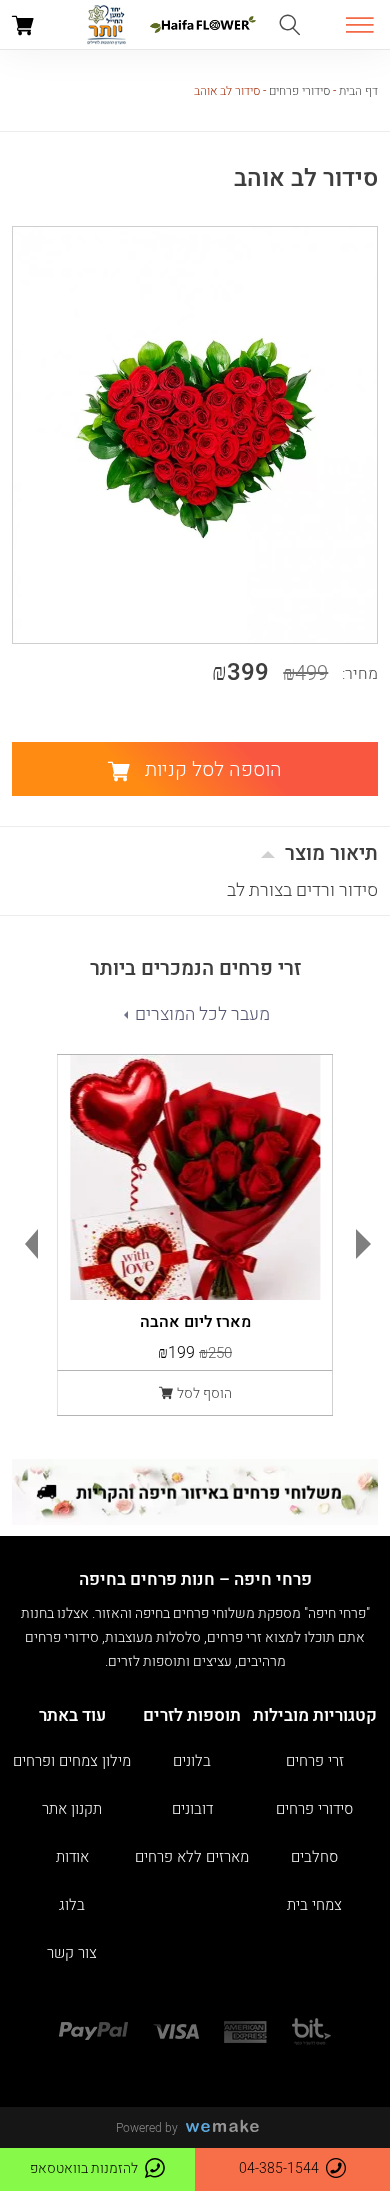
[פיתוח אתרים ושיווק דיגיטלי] (230, 2127)
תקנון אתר (72, 1809)
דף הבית (358, 91)
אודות (72, 1857)
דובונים (192, 1809)
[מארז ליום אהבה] (195, 1177)
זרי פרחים (315, 1761)
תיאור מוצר (331, 853)
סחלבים (314, 1857)
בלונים (192, 1761)
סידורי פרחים (299, 91)
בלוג (72, 1905)
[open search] (289, 26)
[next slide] (368, 1244)
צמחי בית (314, 1905)
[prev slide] (27, 1244)
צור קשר (72, 1953)
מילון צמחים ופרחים (72, 1761)
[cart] (23, 28)
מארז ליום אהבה (195, 1319)
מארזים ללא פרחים (192, 1857)
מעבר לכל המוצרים (202, 1014)
